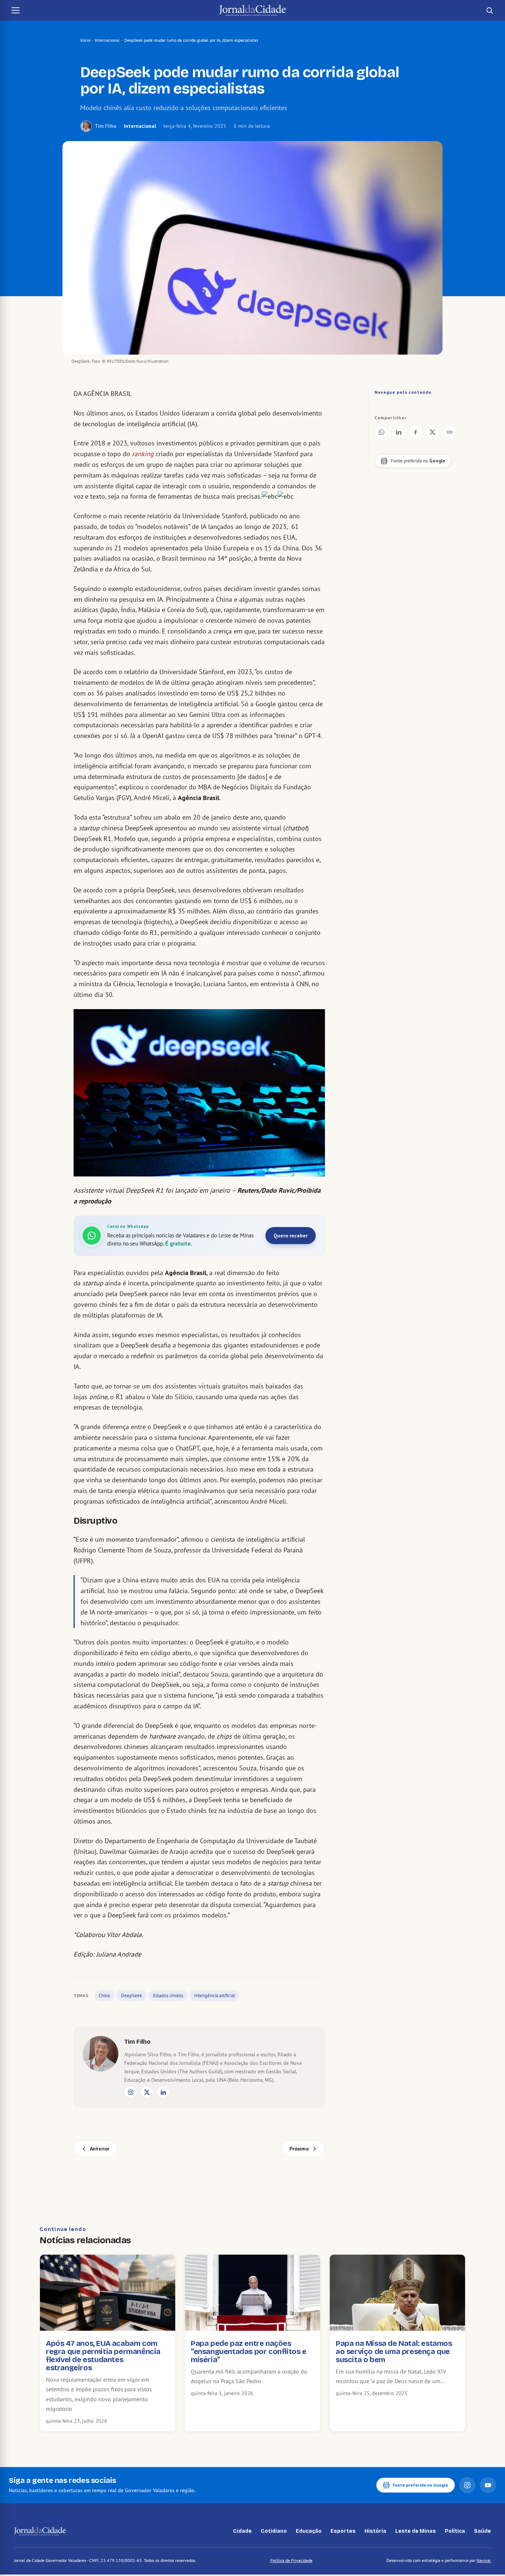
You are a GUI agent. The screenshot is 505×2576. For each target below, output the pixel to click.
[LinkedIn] (163, 2092)
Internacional (107, 40)
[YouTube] (488, 2485)
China (104, 1996)
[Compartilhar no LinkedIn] (399, 432)
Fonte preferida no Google (420, 2485)
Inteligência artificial (215, 1996)
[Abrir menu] (16, 10)
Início (85, 40)
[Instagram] (131, 2092)
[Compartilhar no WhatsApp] (382, 432)
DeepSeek (131, 1996)
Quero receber (291, 1236)
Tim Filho (106, 126)
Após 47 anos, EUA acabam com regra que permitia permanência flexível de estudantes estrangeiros (103, 2355)
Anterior (100, 2149)
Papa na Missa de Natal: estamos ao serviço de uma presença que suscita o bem (394, 2351)
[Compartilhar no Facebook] (416, 432)
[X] (147, 2092)
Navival (484, 2560)
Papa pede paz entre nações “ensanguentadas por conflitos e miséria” (249, 2351)
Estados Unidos (168, 1996)
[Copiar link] (450, 432)
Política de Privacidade (291, 2560)
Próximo (299, 2149)
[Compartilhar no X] (433, 432)
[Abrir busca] (489, 10)
